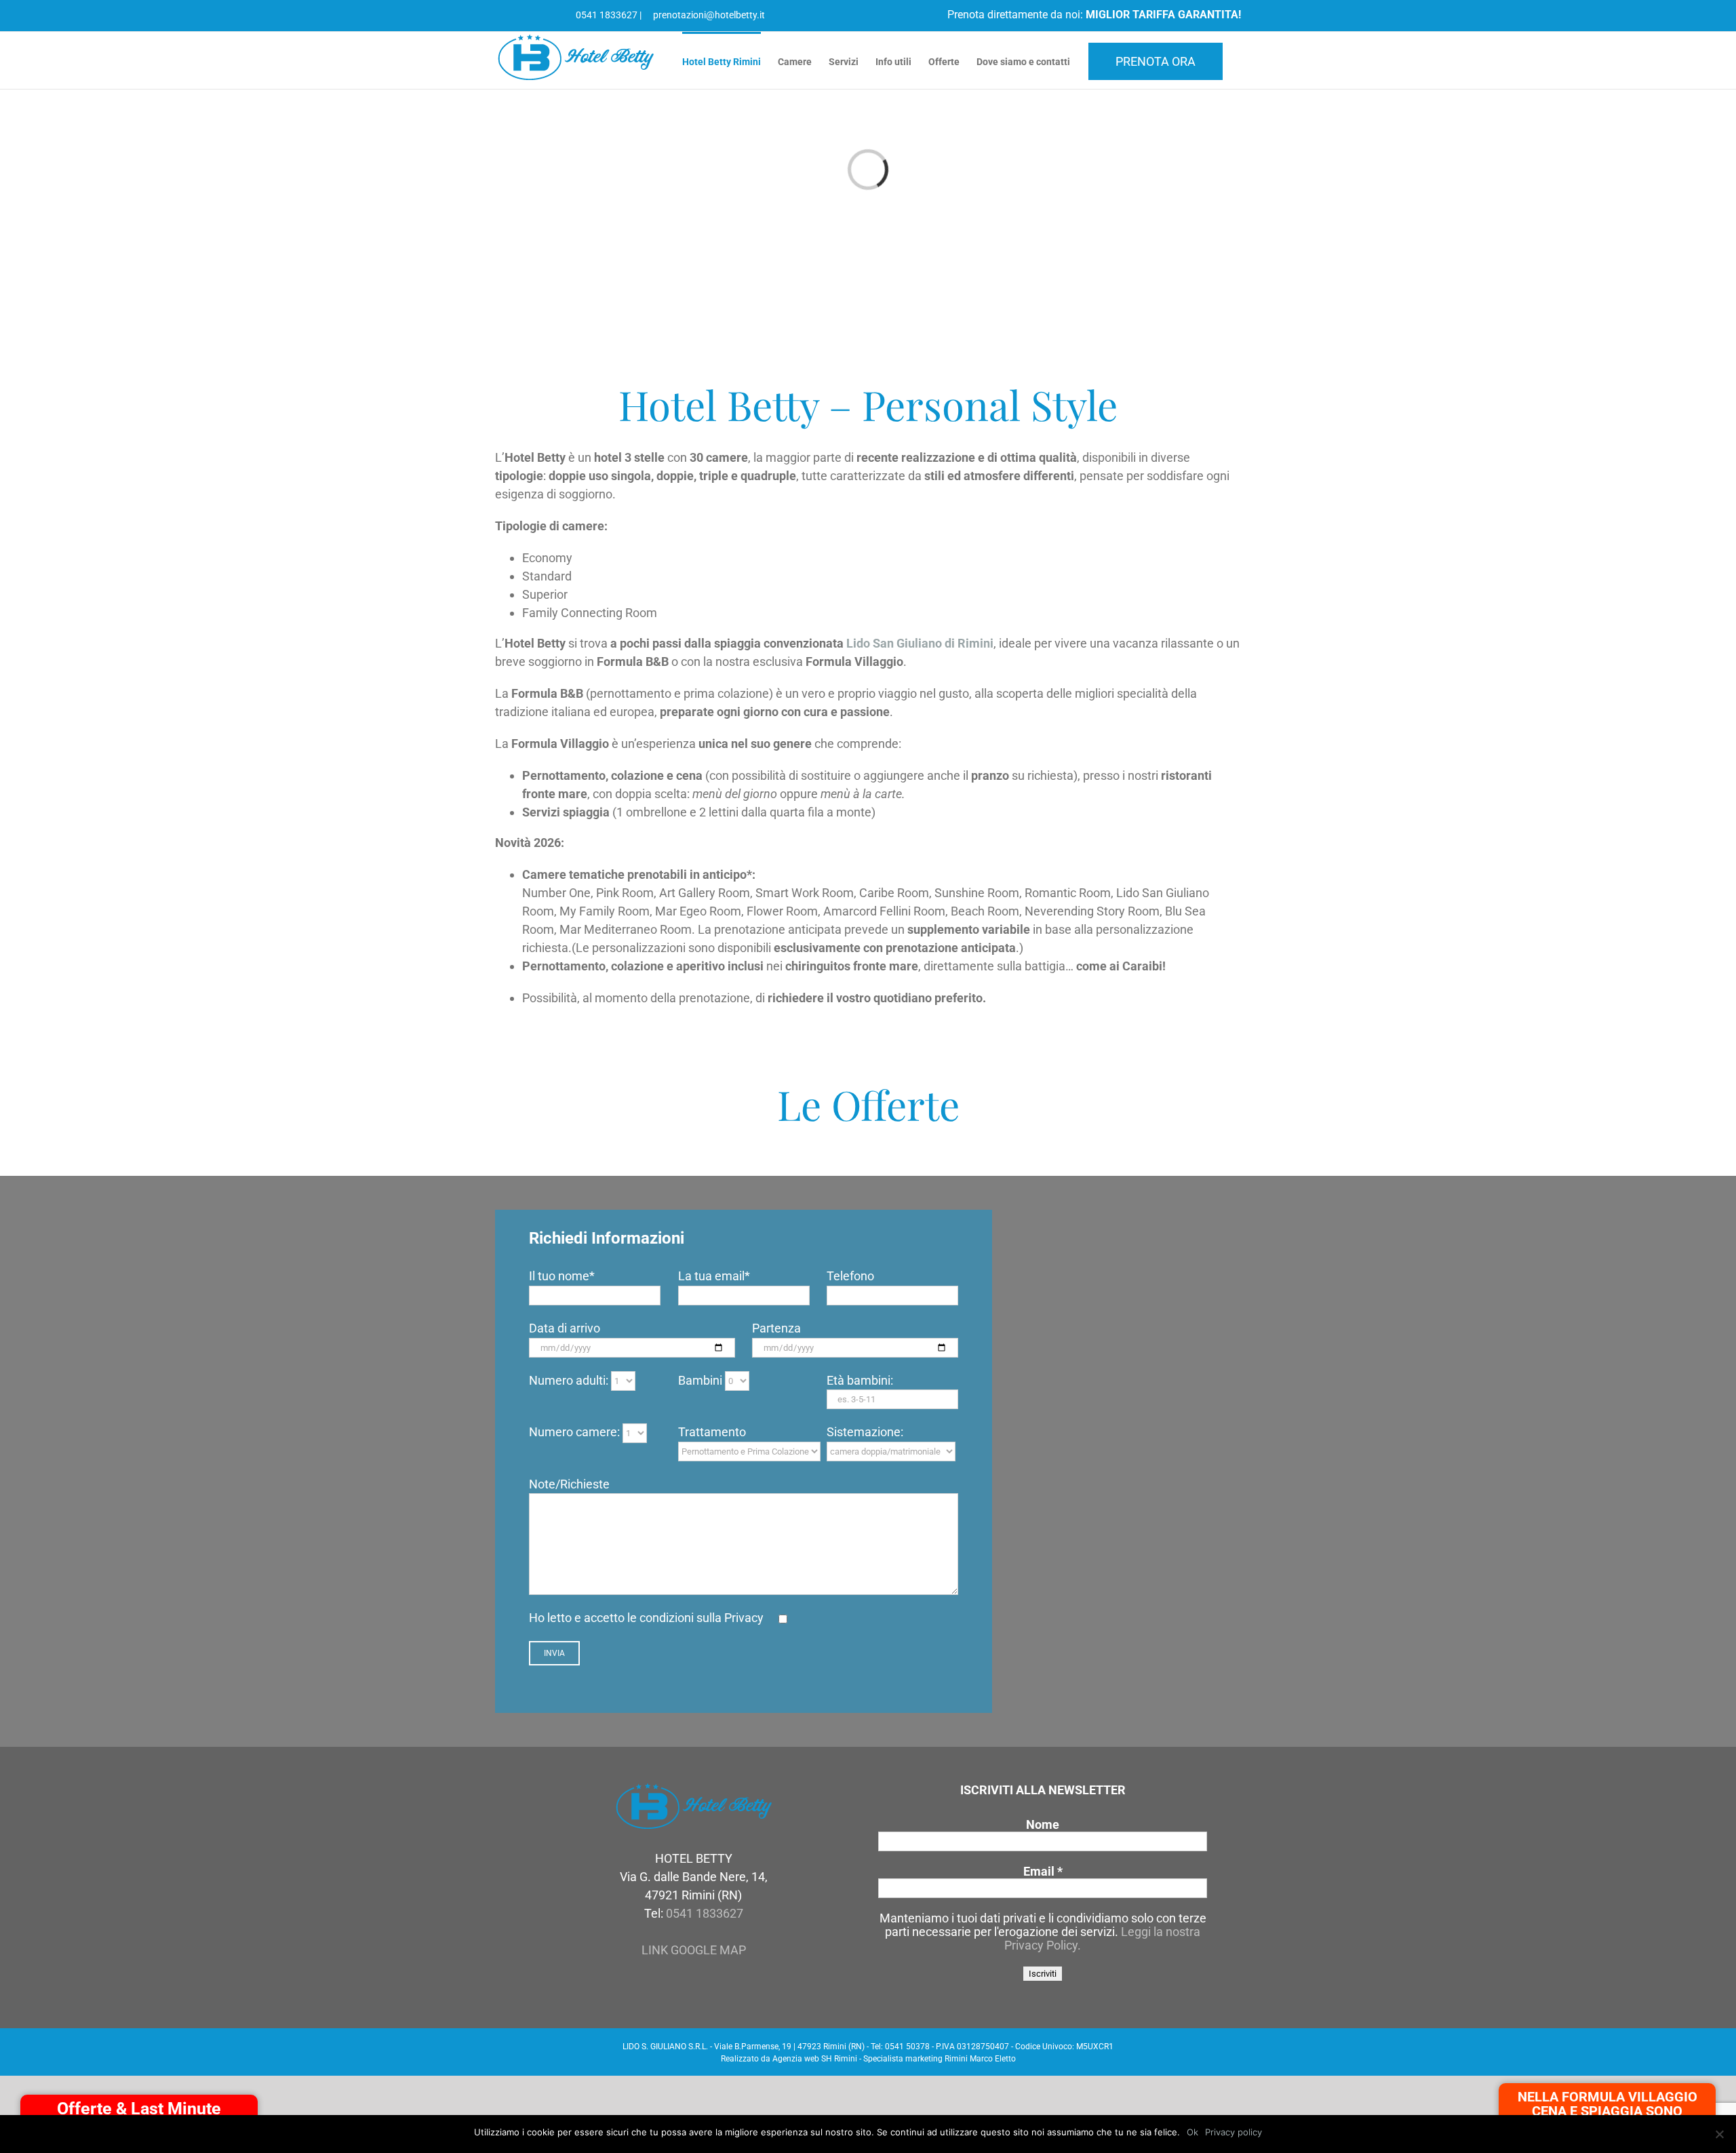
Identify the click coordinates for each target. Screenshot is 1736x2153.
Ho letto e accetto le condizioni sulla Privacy (646, 1618)
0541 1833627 (606, 15)
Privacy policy (1234, 2132)
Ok (1192, 2132)
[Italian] (502, 14)
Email (1043, 1872)
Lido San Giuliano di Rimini (920, 643)
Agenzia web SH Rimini (815, 2059)
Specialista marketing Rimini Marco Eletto (940, 2059)
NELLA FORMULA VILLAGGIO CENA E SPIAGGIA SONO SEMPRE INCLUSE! (1607, 2111)
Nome (1043, 1825)
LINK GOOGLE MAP (694, 1950)
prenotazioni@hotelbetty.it (708, 15)
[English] (517, 14)
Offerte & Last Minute (139, 2109)
